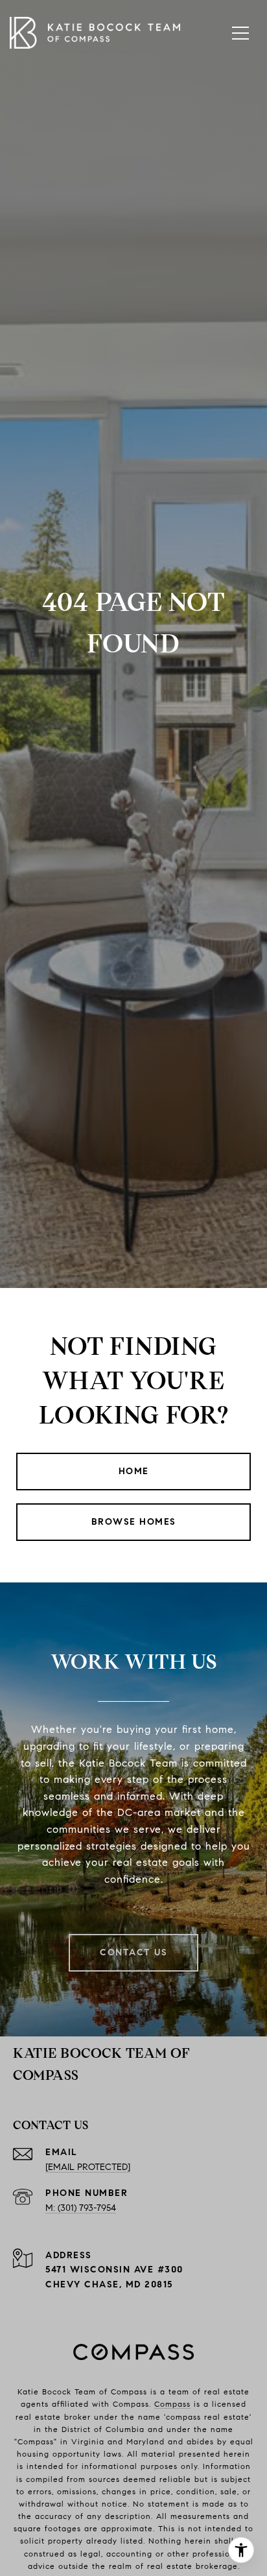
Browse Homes (134, 1522)
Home (134, 1471)
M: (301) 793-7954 (81, 2208)
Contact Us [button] (133, 1952)
